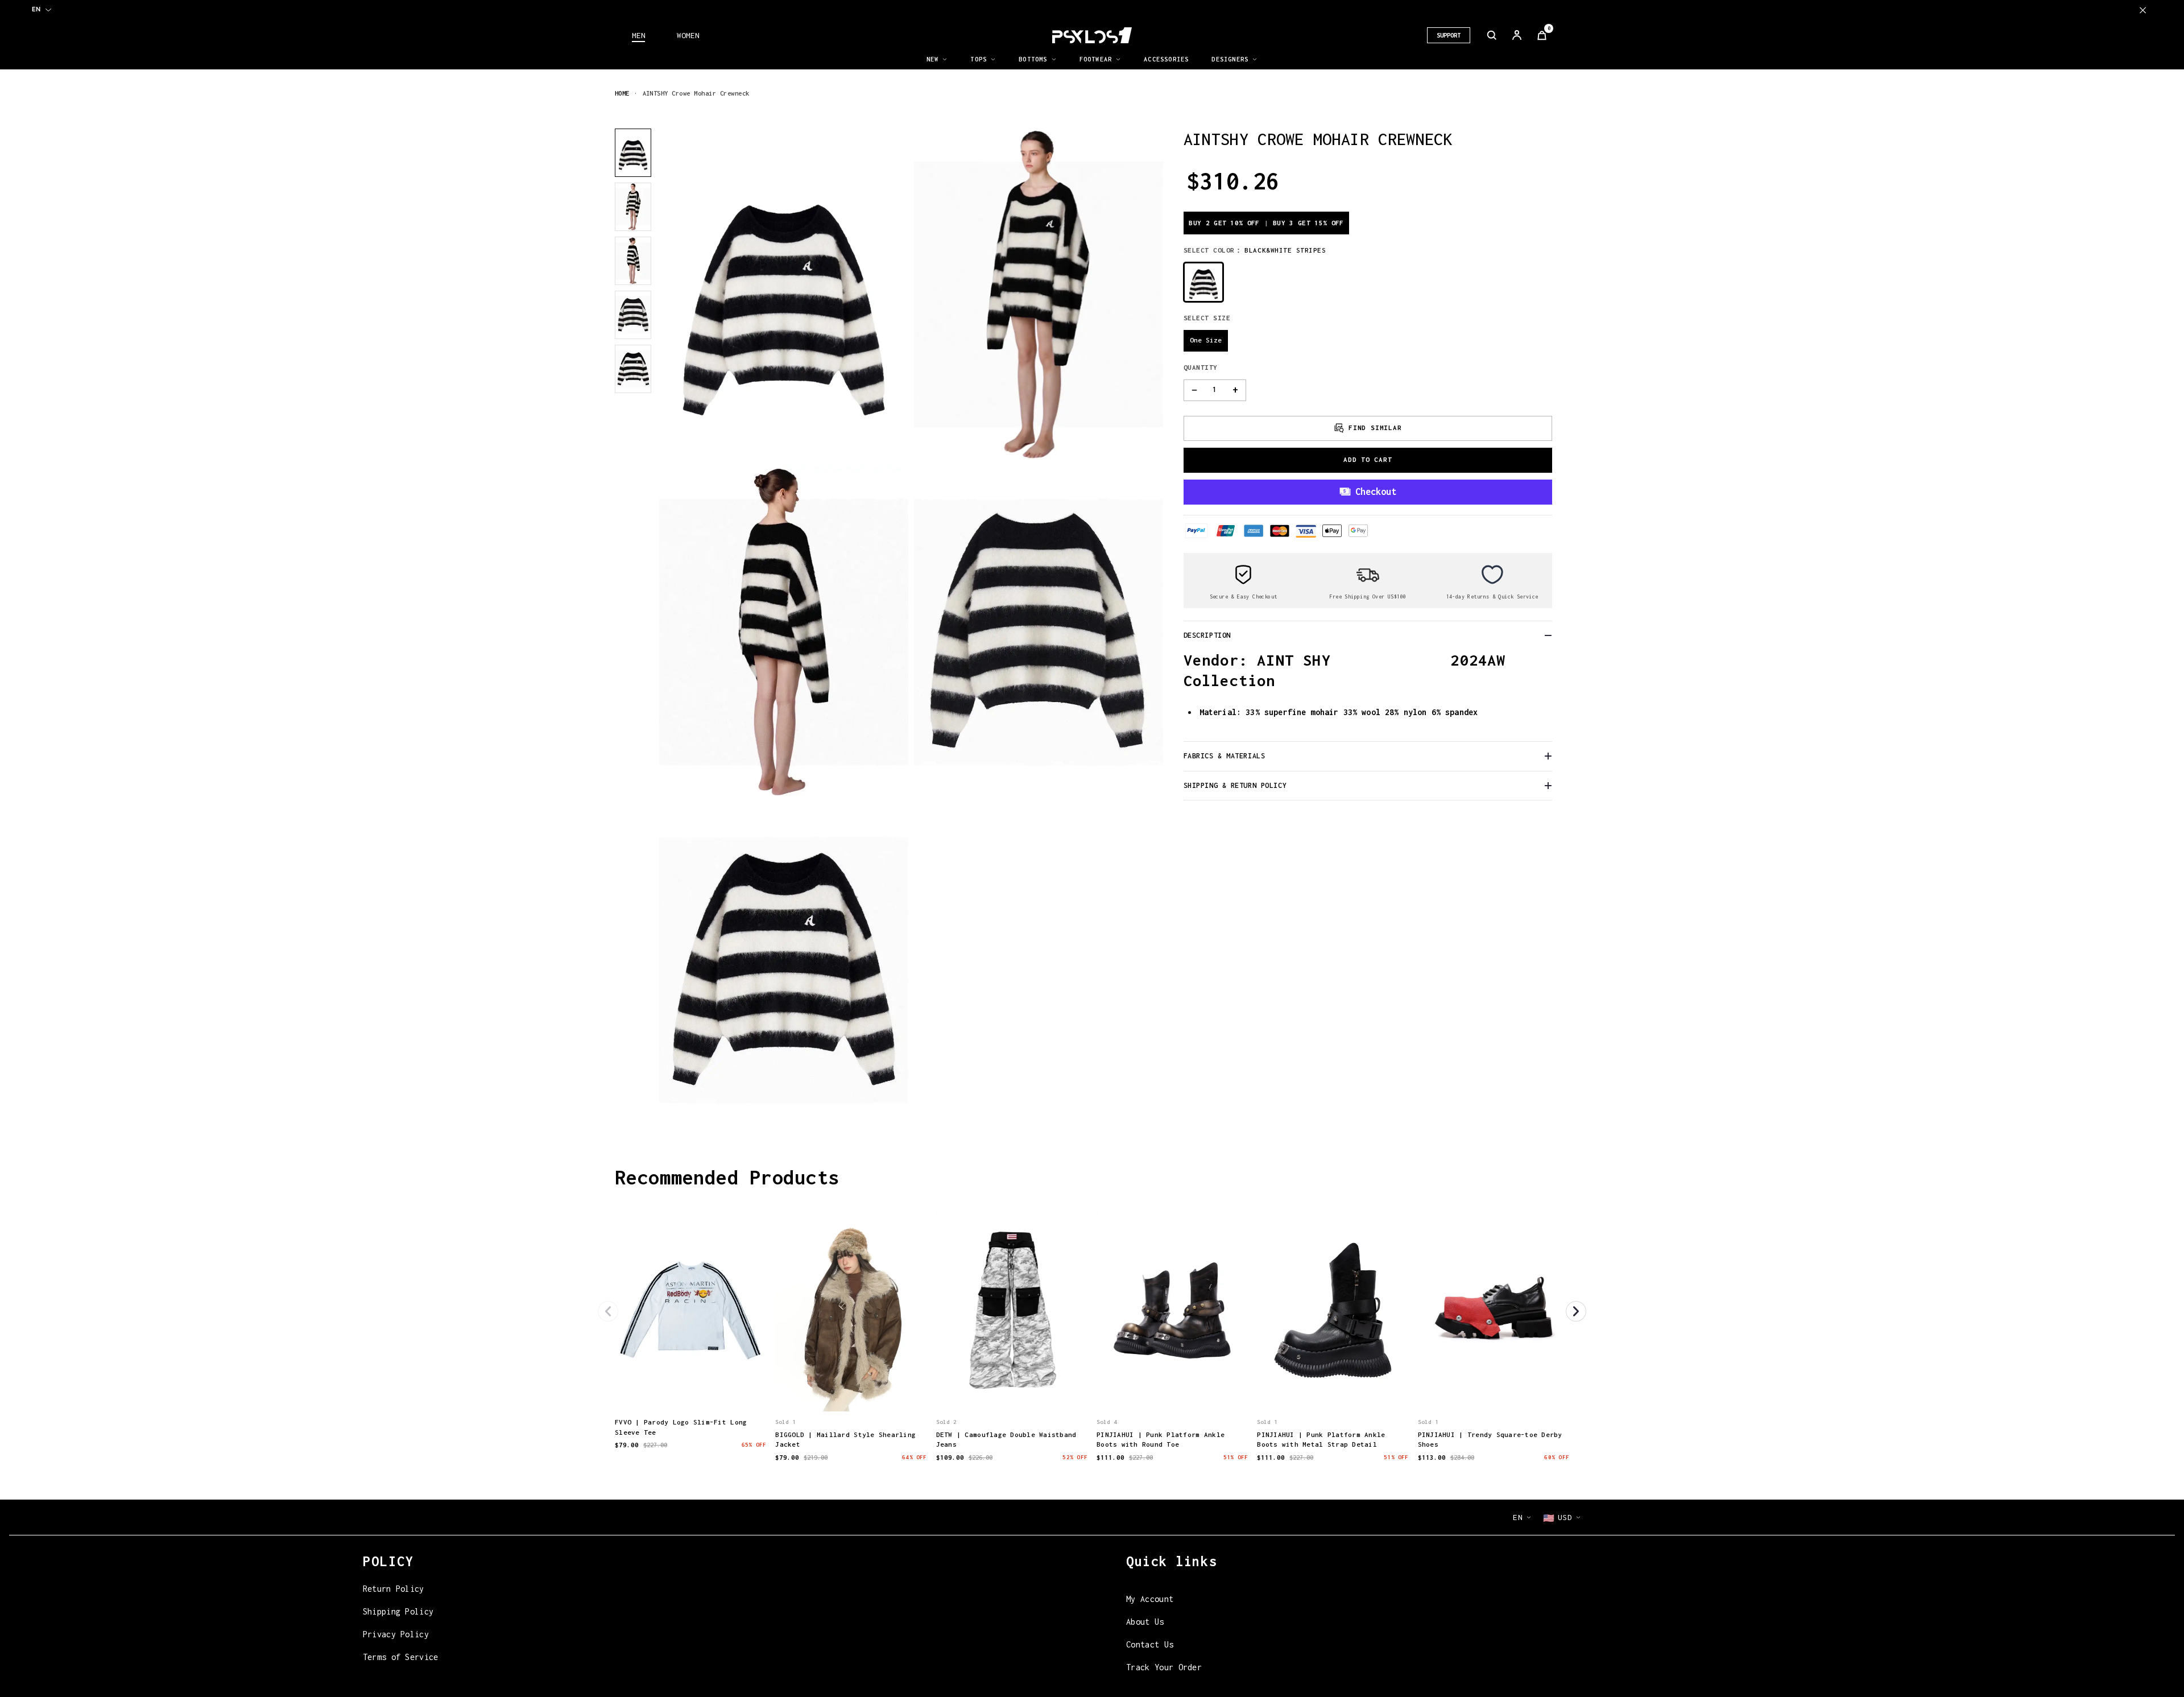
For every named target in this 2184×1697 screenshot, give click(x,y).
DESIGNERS (1230, 59)
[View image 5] (633, 369)
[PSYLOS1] (1092, 35)
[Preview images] (690, 1391)
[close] (2143, 10)
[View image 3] (633, 261)
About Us (1145, 1622)
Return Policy (394, 1589)
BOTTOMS (1033, 59)
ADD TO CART (1368, 459)
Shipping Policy (398, 1611)
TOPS (979, 59)
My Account (1150, 1599)
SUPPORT (1449, 35)
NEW (933, 59)
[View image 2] (633, 207)
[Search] (1492, 35)
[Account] (1517, 35)
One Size (1206, 340)
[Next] (1576, 1311)
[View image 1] (633, 153)
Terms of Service (401, 1657)
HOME (622, 93)
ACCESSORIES (1166, 59)
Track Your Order (1164, 1667)
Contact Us (1150, 1644)
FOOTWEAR (1096, 59)
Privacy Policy (396, 1634)
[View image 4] (633, 315)
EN (36, 9)
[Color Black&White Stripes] (1203, 282)
